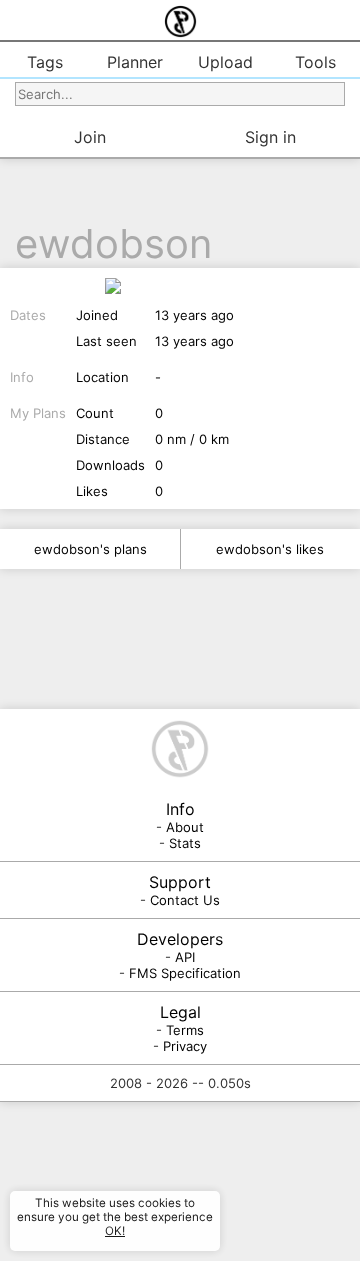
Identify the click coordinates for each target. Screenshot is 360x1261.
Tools (315, 62)
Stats (185, 843)
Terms (185, 1030)
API (185, 957)
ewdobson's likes (270, 549)
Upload (225, 62)
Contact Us (185, 900)
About (185, 827)
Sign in (270, 137)
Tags (45, 62)
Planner (135, 62)
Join (90, 137)
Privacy (185, 1046)
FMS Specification (185, 973)
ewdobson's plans (90, 549)
